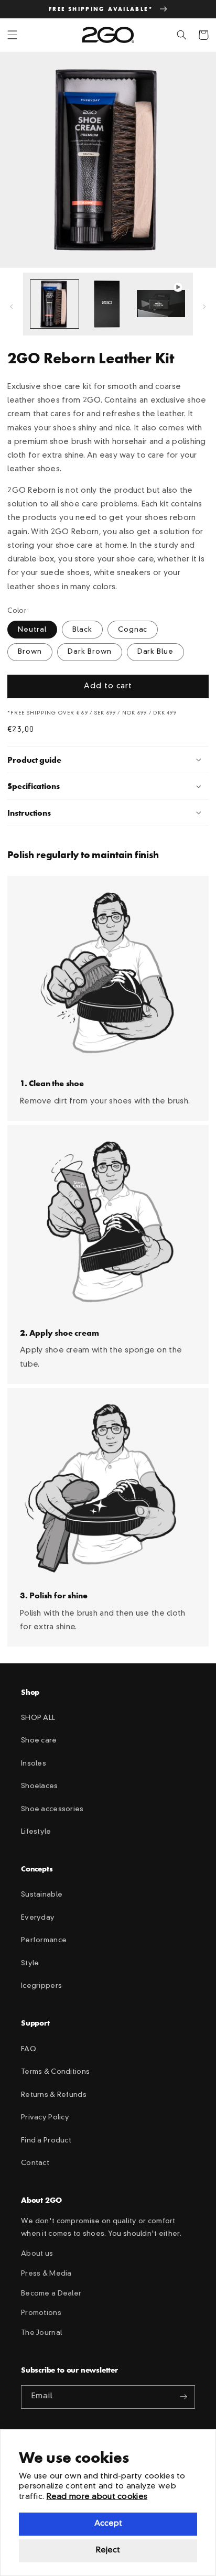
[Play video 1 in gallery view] (161, 304)
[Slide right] (204, 307)
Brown (30, 652)
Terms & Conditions (55, 2072)
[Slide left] (12, 307)
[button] (13, 35)
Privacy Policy (45, 2118)
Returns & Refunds (54, 2095)
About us (37, 2254)
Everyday (38, 1918)
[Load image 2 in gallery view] (108, 304)
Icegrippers (41, 1986)
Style (30, 1963)
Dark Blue (156, 652)
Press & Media (46, 2274)
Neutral (32, 630)
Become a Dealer (51, 2294)
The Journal (41, 2333)
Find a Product (46, 2141)
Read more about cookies (97, 2497)
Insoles (34, 1764)
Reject (108, 2551)
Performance (44, 1940)
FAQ (29, 2049)
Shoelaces (40, 1786)
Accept (108, 2524)
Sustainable (42, 1895)
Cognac (133, 630)
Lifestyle (36, 1832)
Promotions (41, 2313)
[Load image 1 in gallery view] (55, 304)
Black (82, 630)
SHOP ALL (38, 1718)
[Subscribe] (183, 2397)
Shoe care (39, 1741)
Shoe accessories (52, 1809)
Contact (35, 2163)
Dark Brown (90, 652)
